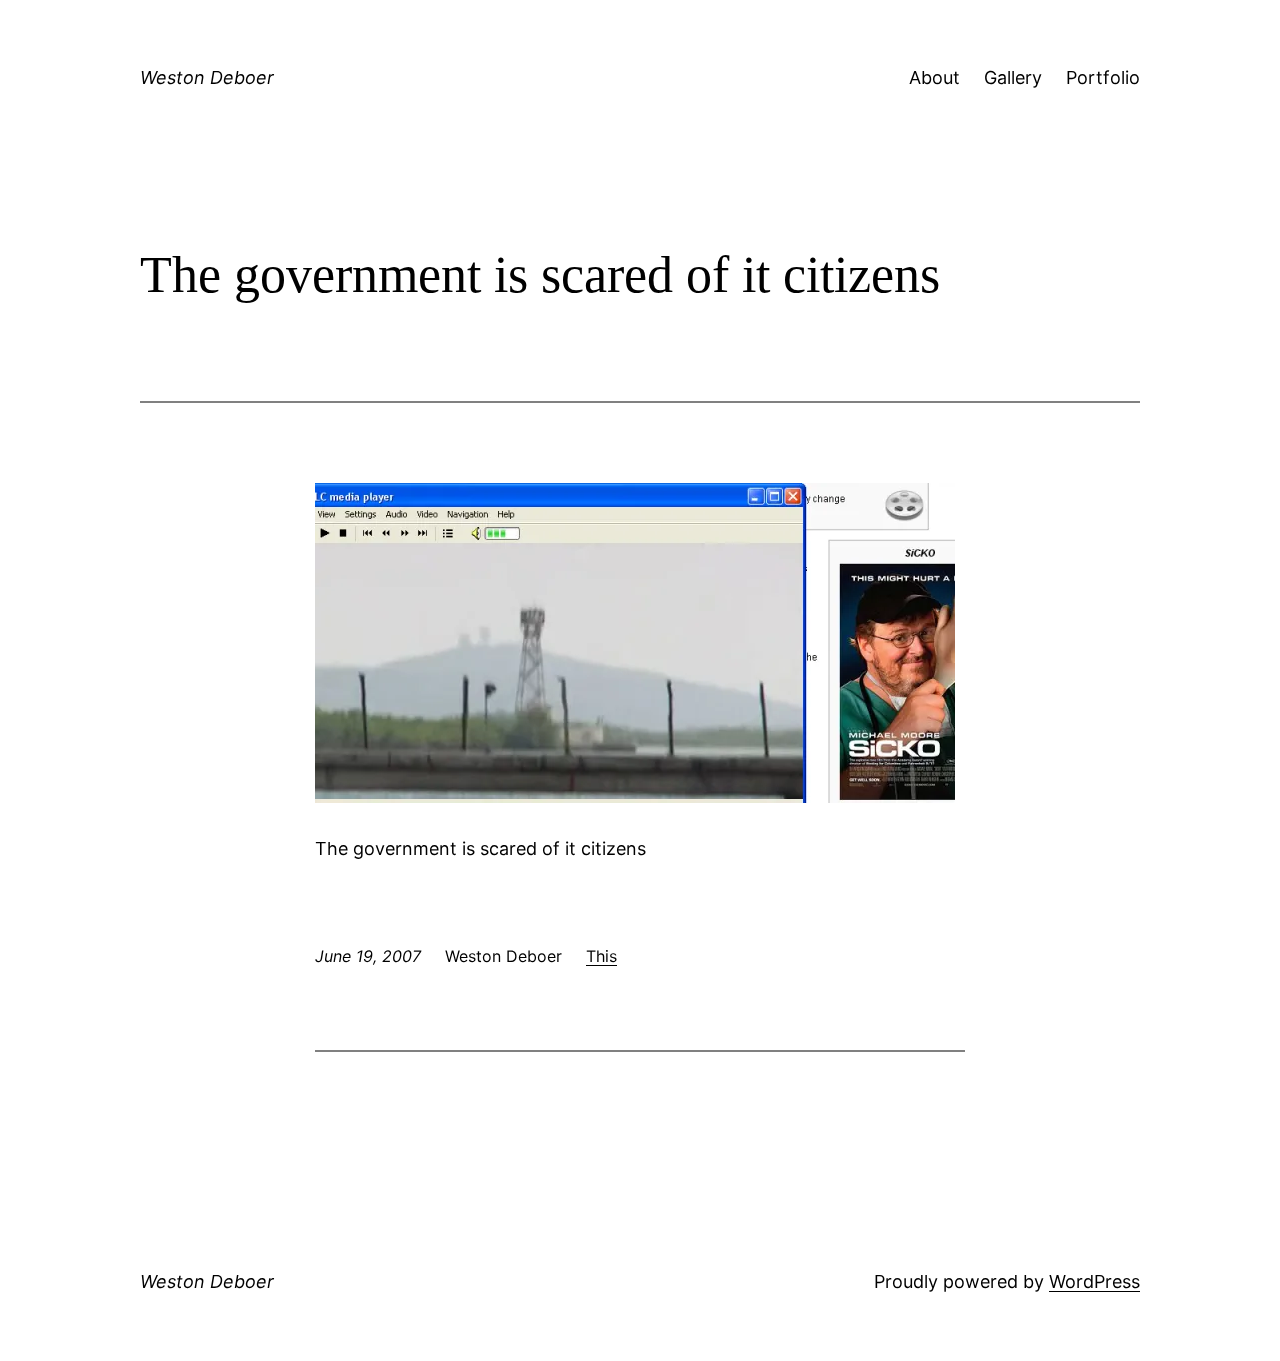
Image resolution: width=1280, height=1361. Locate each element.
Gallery (1013, 77)
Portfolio (1103, 77)
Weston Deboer (207, 77)
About (934, 77)
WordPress (1094, 1281)
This (601, 956)
